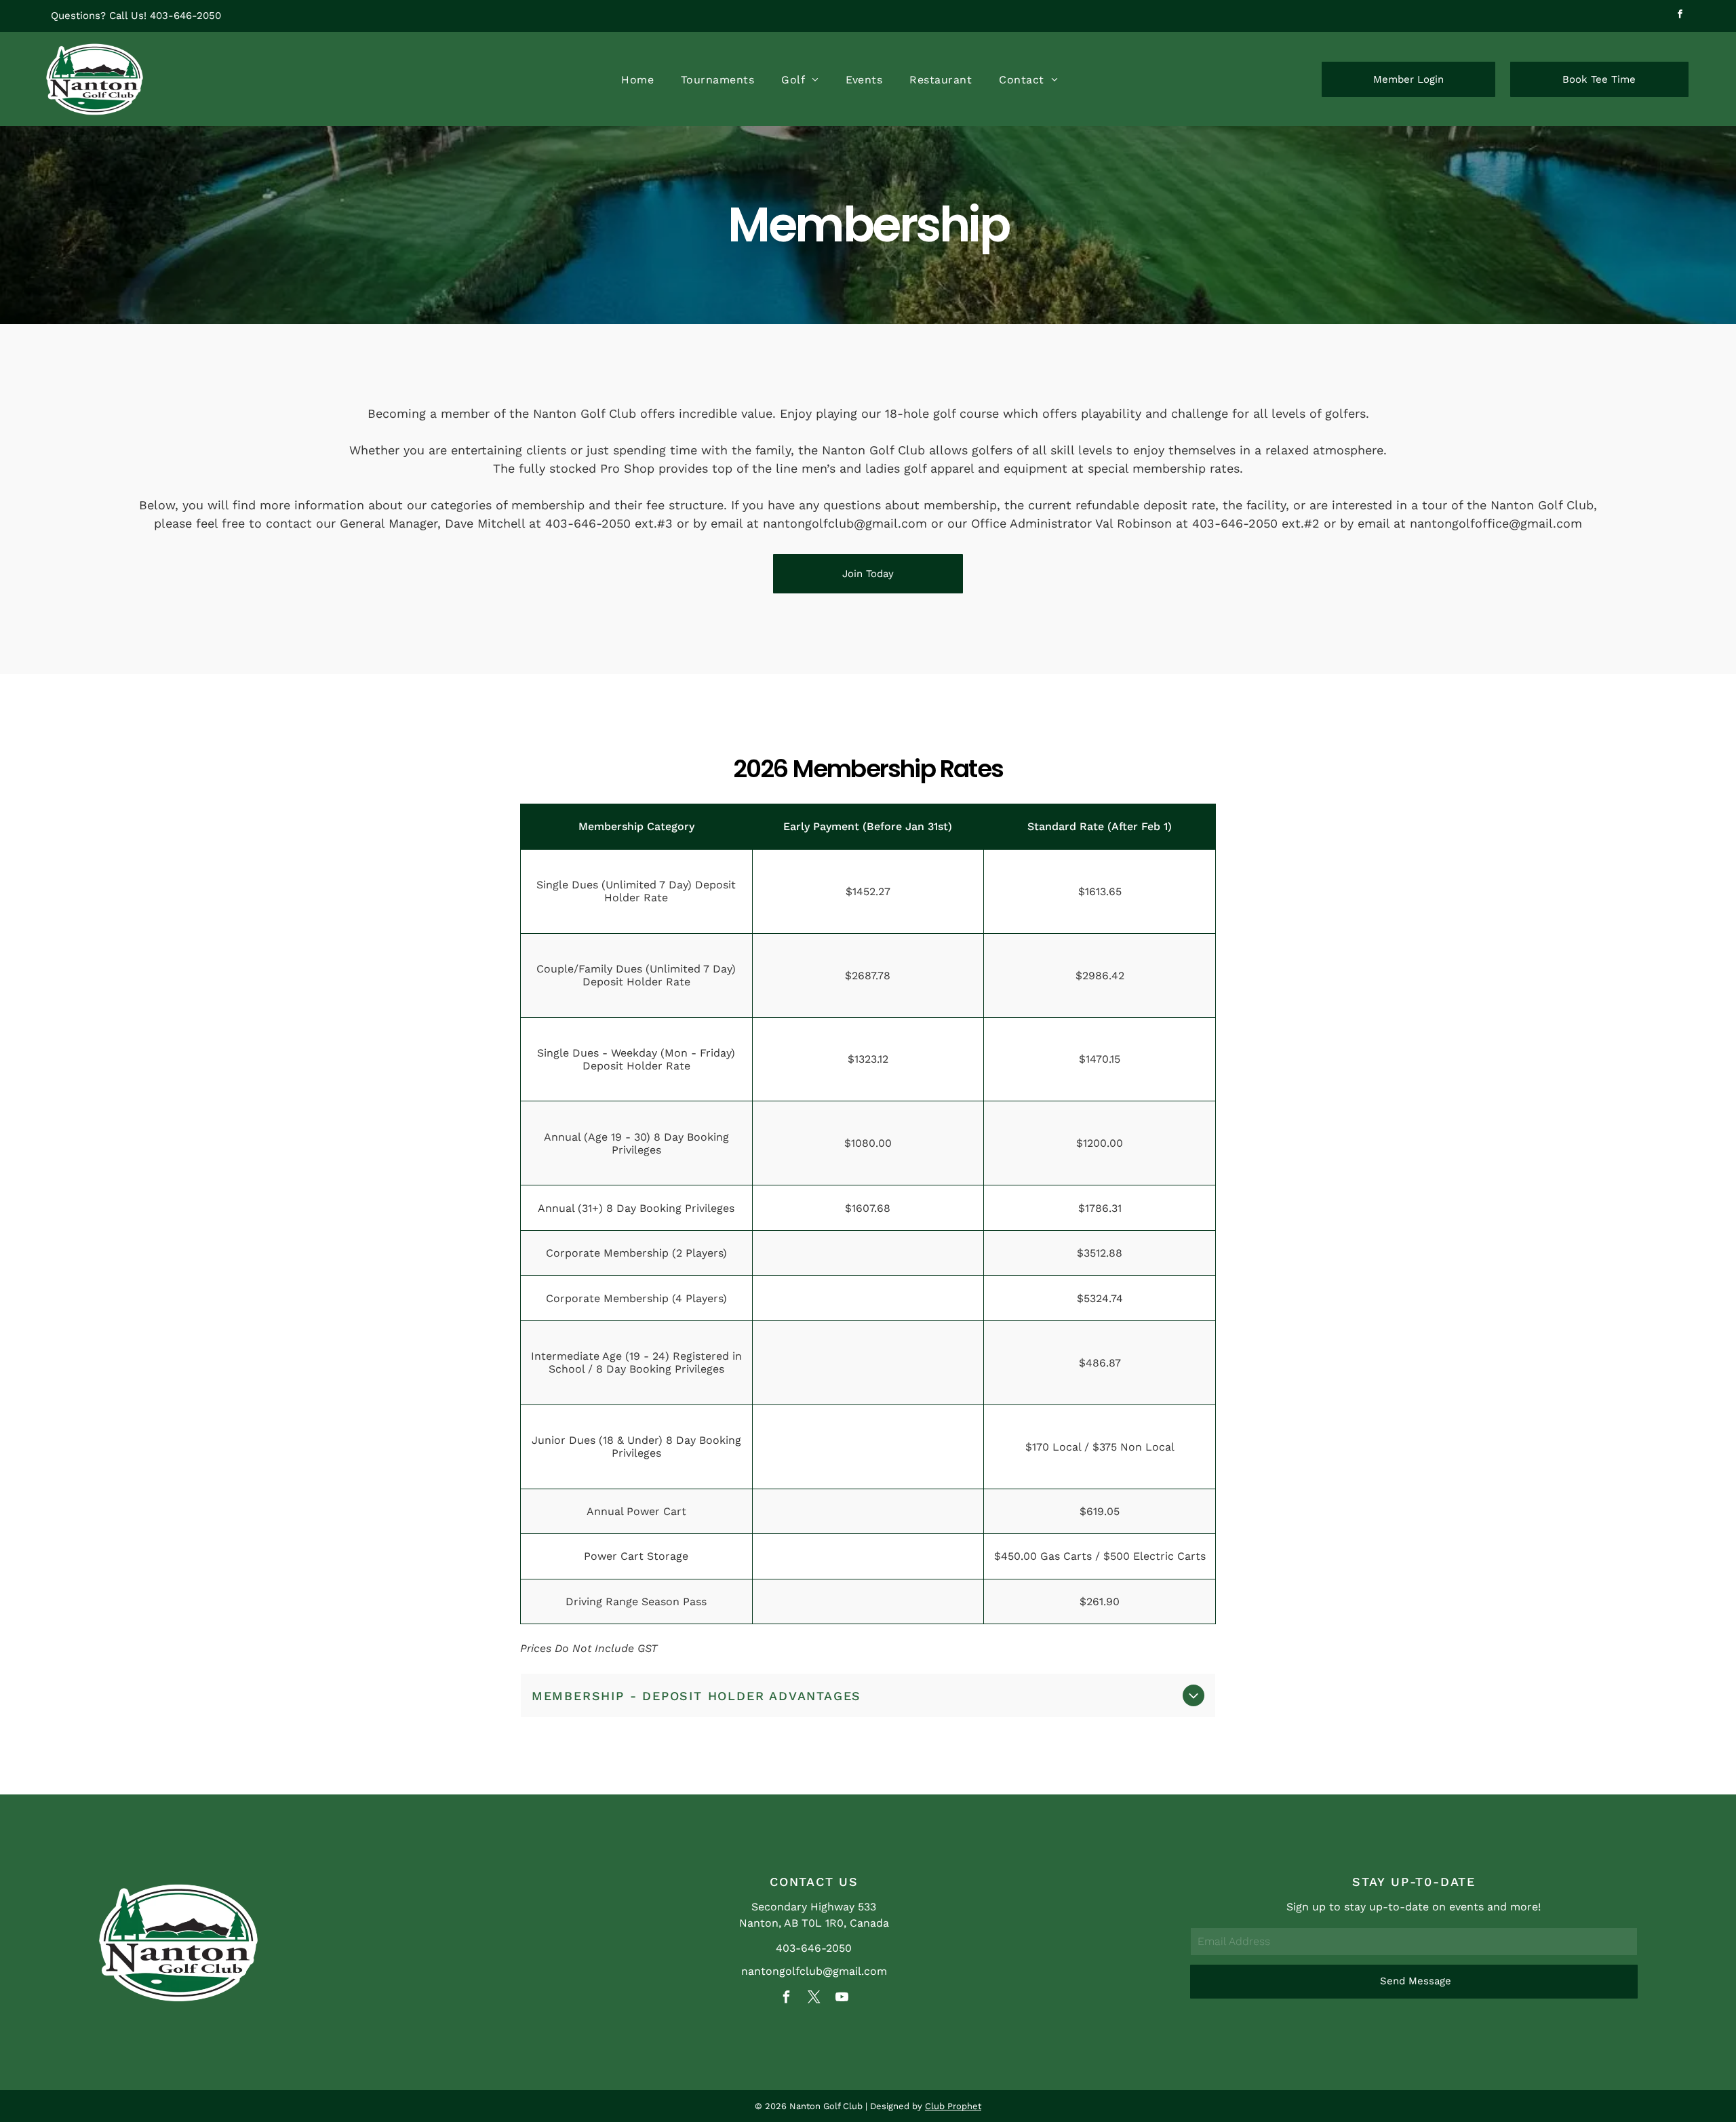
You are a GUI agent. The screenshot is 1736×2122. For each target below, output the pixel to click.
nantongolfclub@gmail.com (814, 1971)
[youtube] (842, 1999)
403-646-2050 (185, 16)
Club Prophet (953, 2106)
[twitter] (814, 1999)
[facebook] (1680, 16)
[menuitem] (637, 79)
